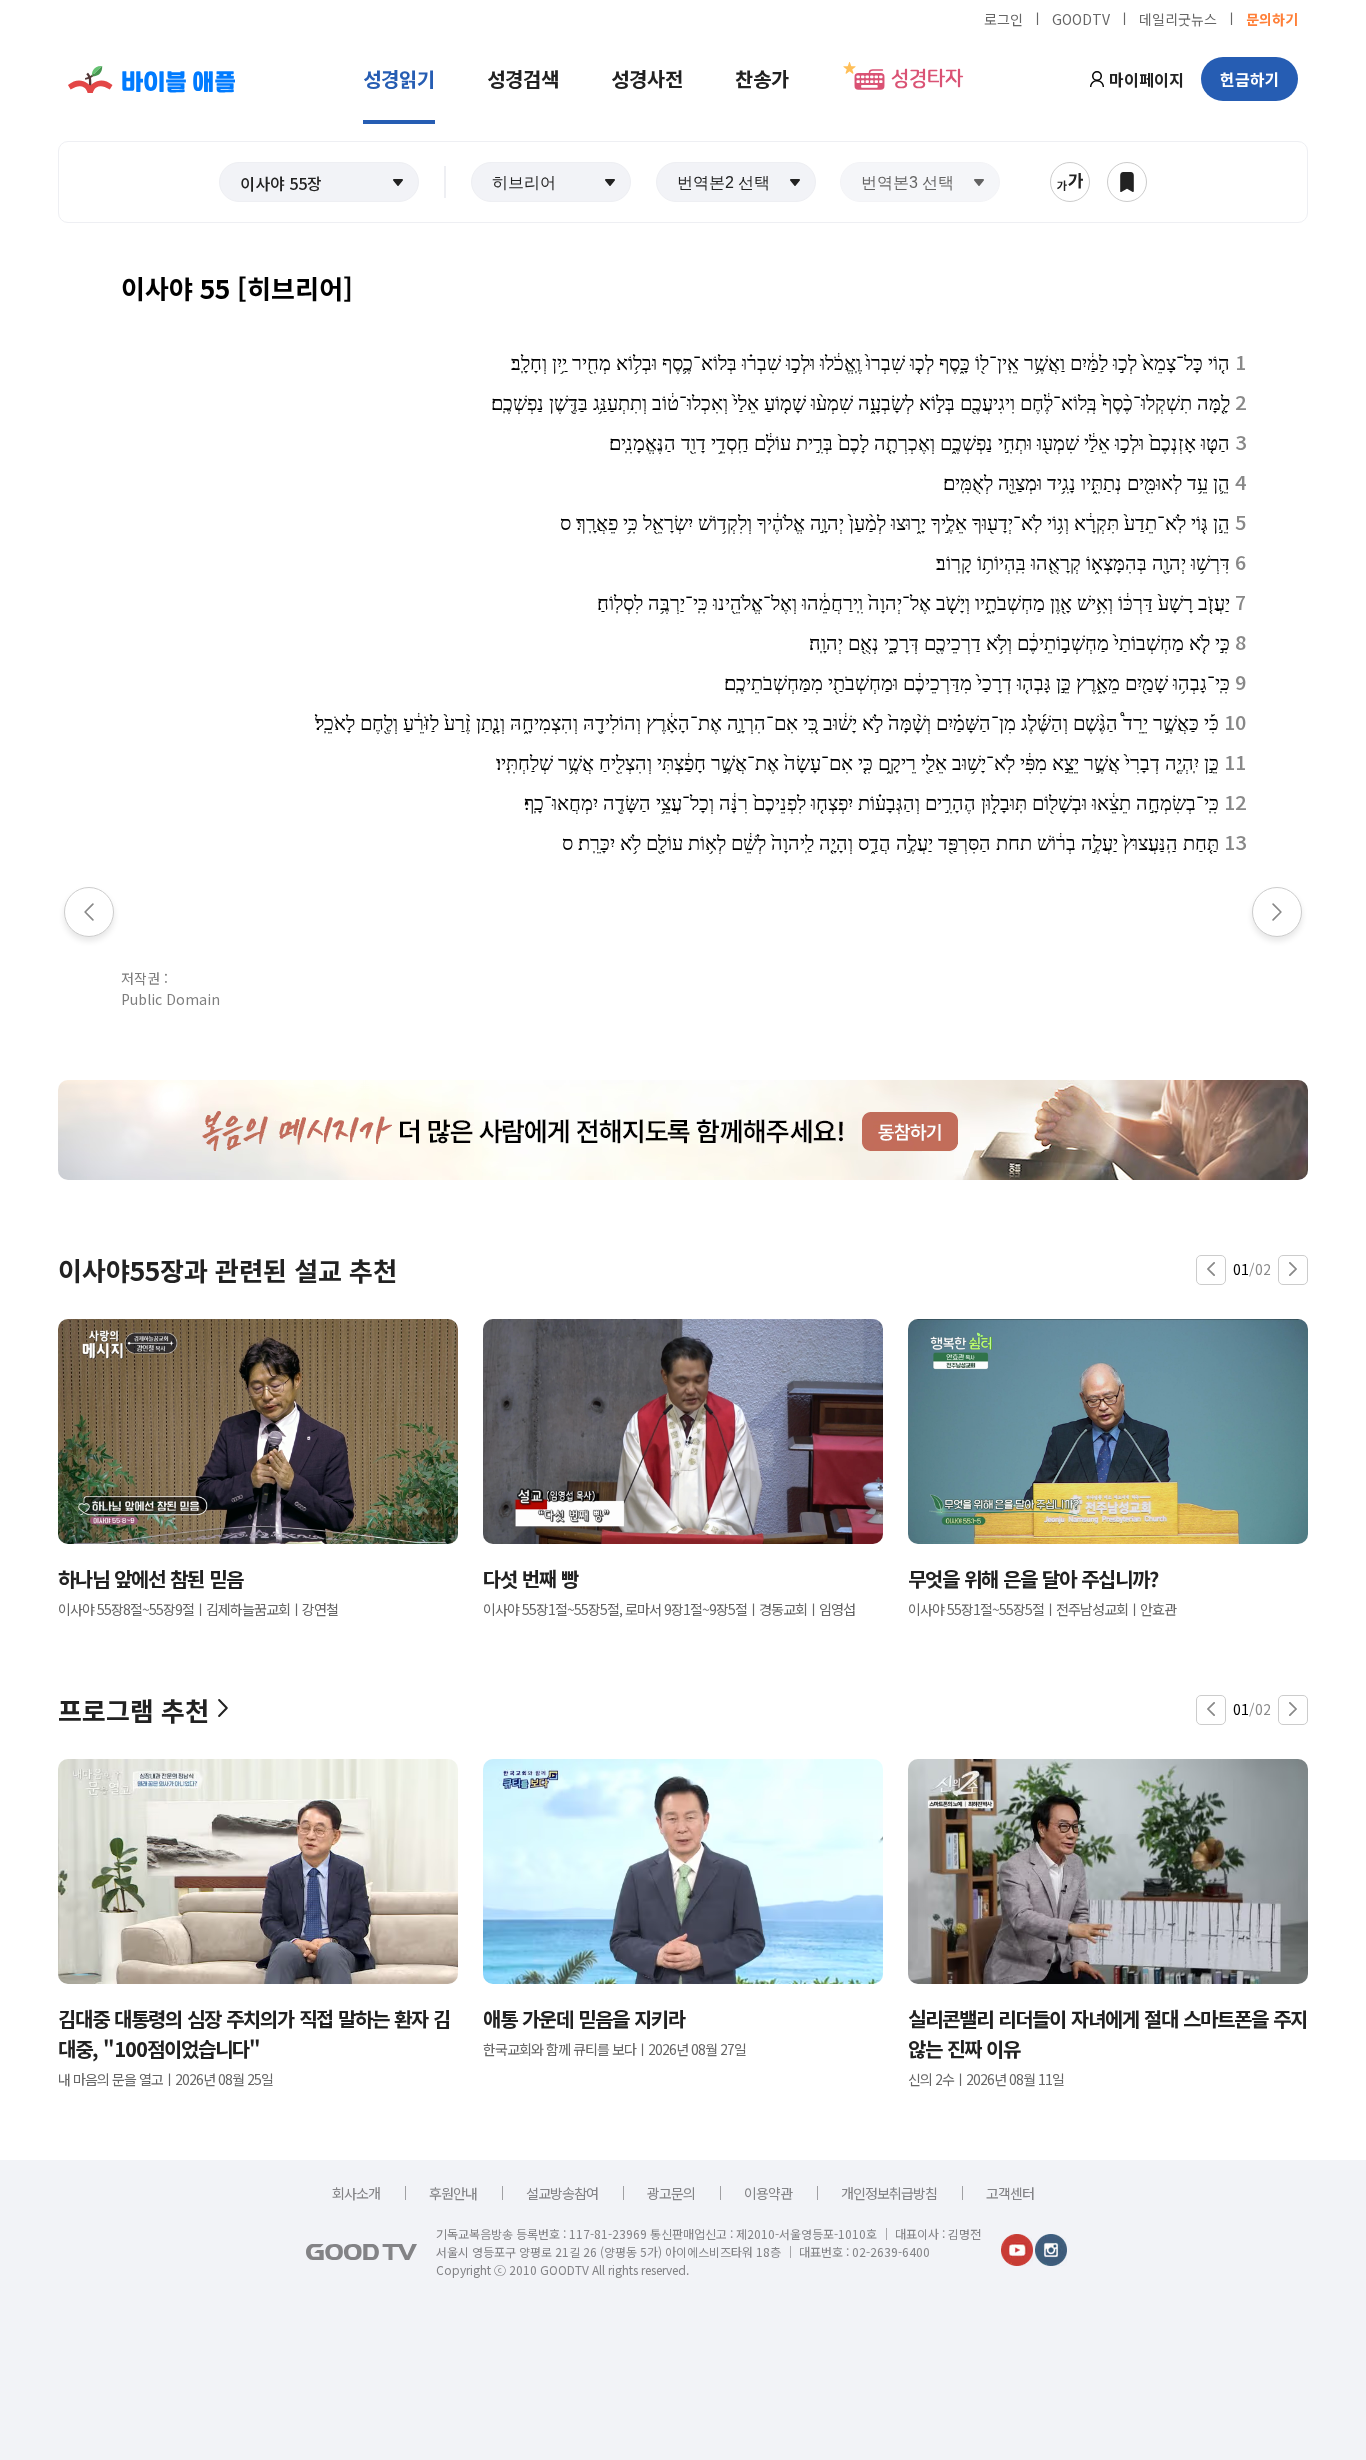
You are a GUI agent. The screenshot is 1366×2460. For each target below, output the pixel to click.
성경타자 (927, 79)
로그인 (1003, 18)
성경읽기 (399, 78)
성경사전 (647, 78)
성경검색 (523, 78)
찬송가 (762, 78)
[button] (319, 182)
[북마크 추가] (1127, 182)
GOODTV (1081, 18)
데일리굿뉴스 (1178, 18)
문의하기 (1272, 18)
